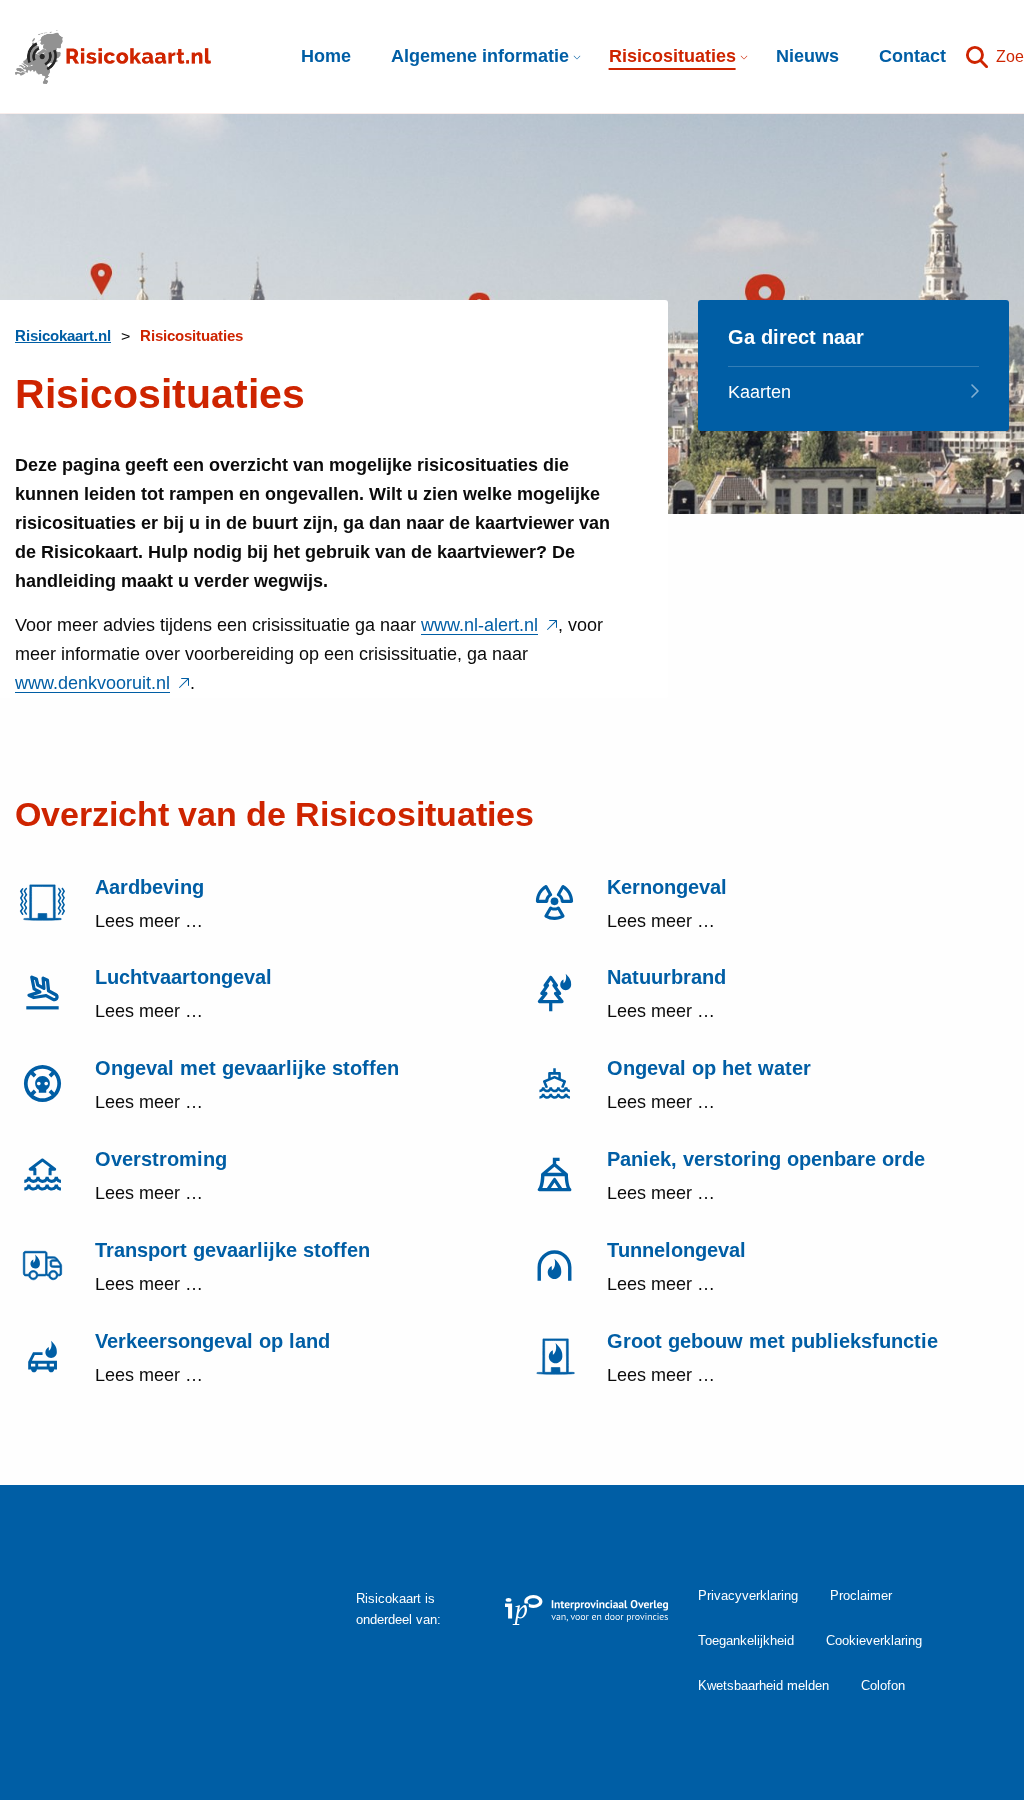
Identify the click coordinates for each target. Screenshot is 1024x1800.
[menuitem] (480, 56)
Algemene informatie (480, 56)
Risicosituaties (672, 56)
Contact (912, 56)
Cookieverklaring (874, 1640)
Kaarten (759, 392)
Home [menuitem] (326, 56)
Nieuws (807, 56)
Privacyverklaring (748, 1595)
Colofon (883, 1685)
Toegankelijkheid (746, 1640)
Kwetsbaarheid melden (763, 1685)
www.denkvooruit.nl (102, 683)
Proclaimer (861, 1595)
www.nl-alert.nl (489, 625)
